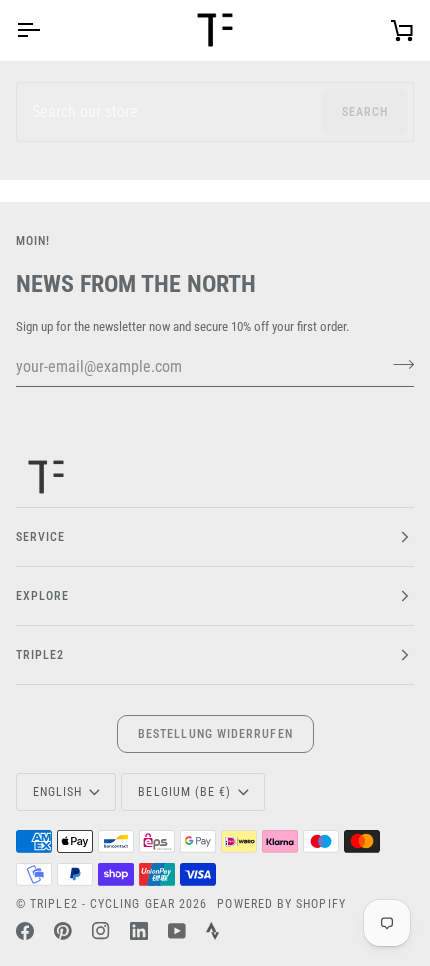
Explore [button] (43, 596)
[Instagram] (101, 931)
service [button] (41, 537)
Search (365, 112)
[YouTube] (177, 931)
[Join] (397, 364)
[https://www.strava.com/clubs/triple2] (212, 931)
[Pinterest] (63, 931)
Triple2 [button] (40, 655)
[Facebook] (25, 931)
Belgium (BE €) (184, 792)
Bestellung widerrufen (215, 734)
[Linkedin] (139, 931)
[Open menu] (46, 30)
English (58, 792)
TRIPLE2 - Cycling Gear (102, 904)
